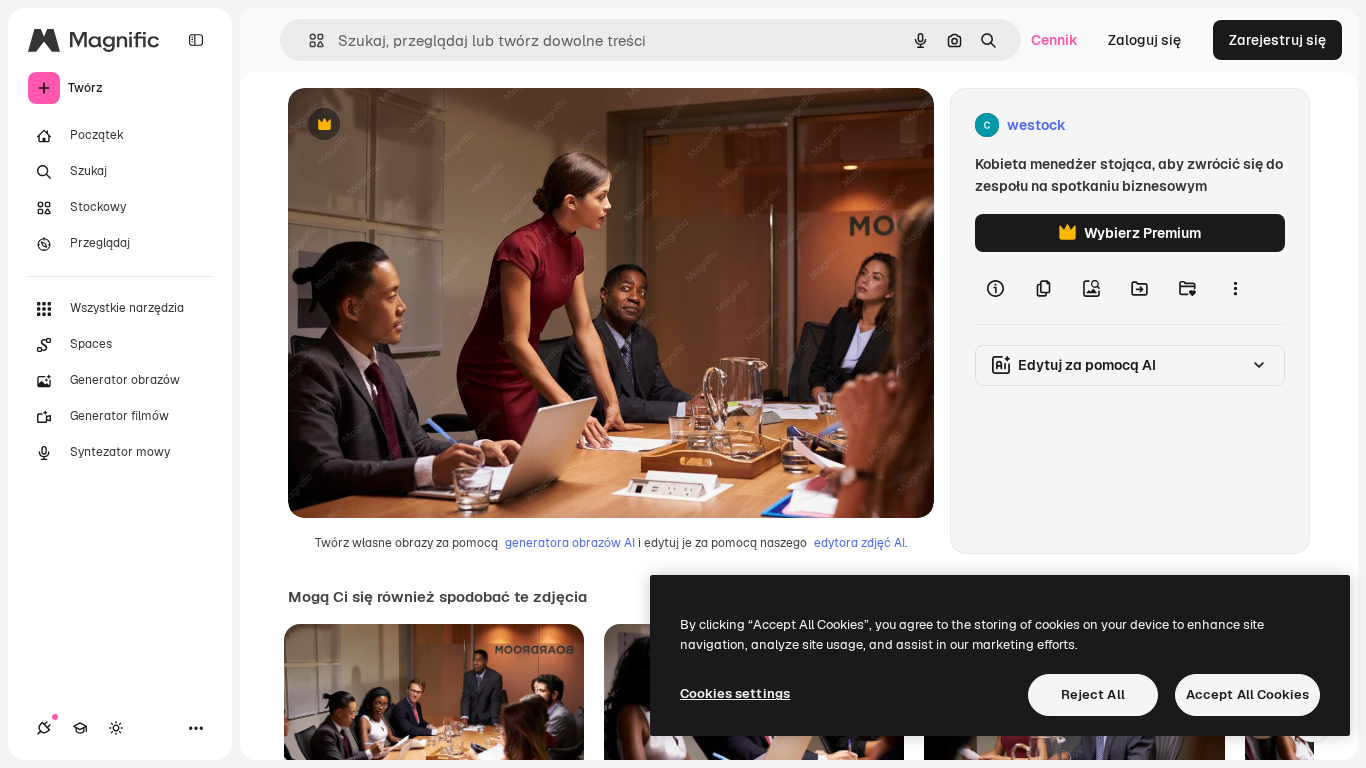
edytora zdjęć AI (859, 543)
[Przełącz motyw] (116, 728)
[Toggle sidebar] (196, 40)
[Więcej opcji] (1235, 288)
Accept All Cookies (1247, 694)
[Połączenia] (44, 728)
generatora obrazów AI (570, 543)
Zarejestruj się (1277, 40)
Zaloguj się (1144, 40)
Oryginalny (426, 125)
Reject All (1093, 694)
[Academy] (80, 728)
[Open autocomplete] (308, 40)
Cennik (1054, 40)
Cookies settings (735, 693)
